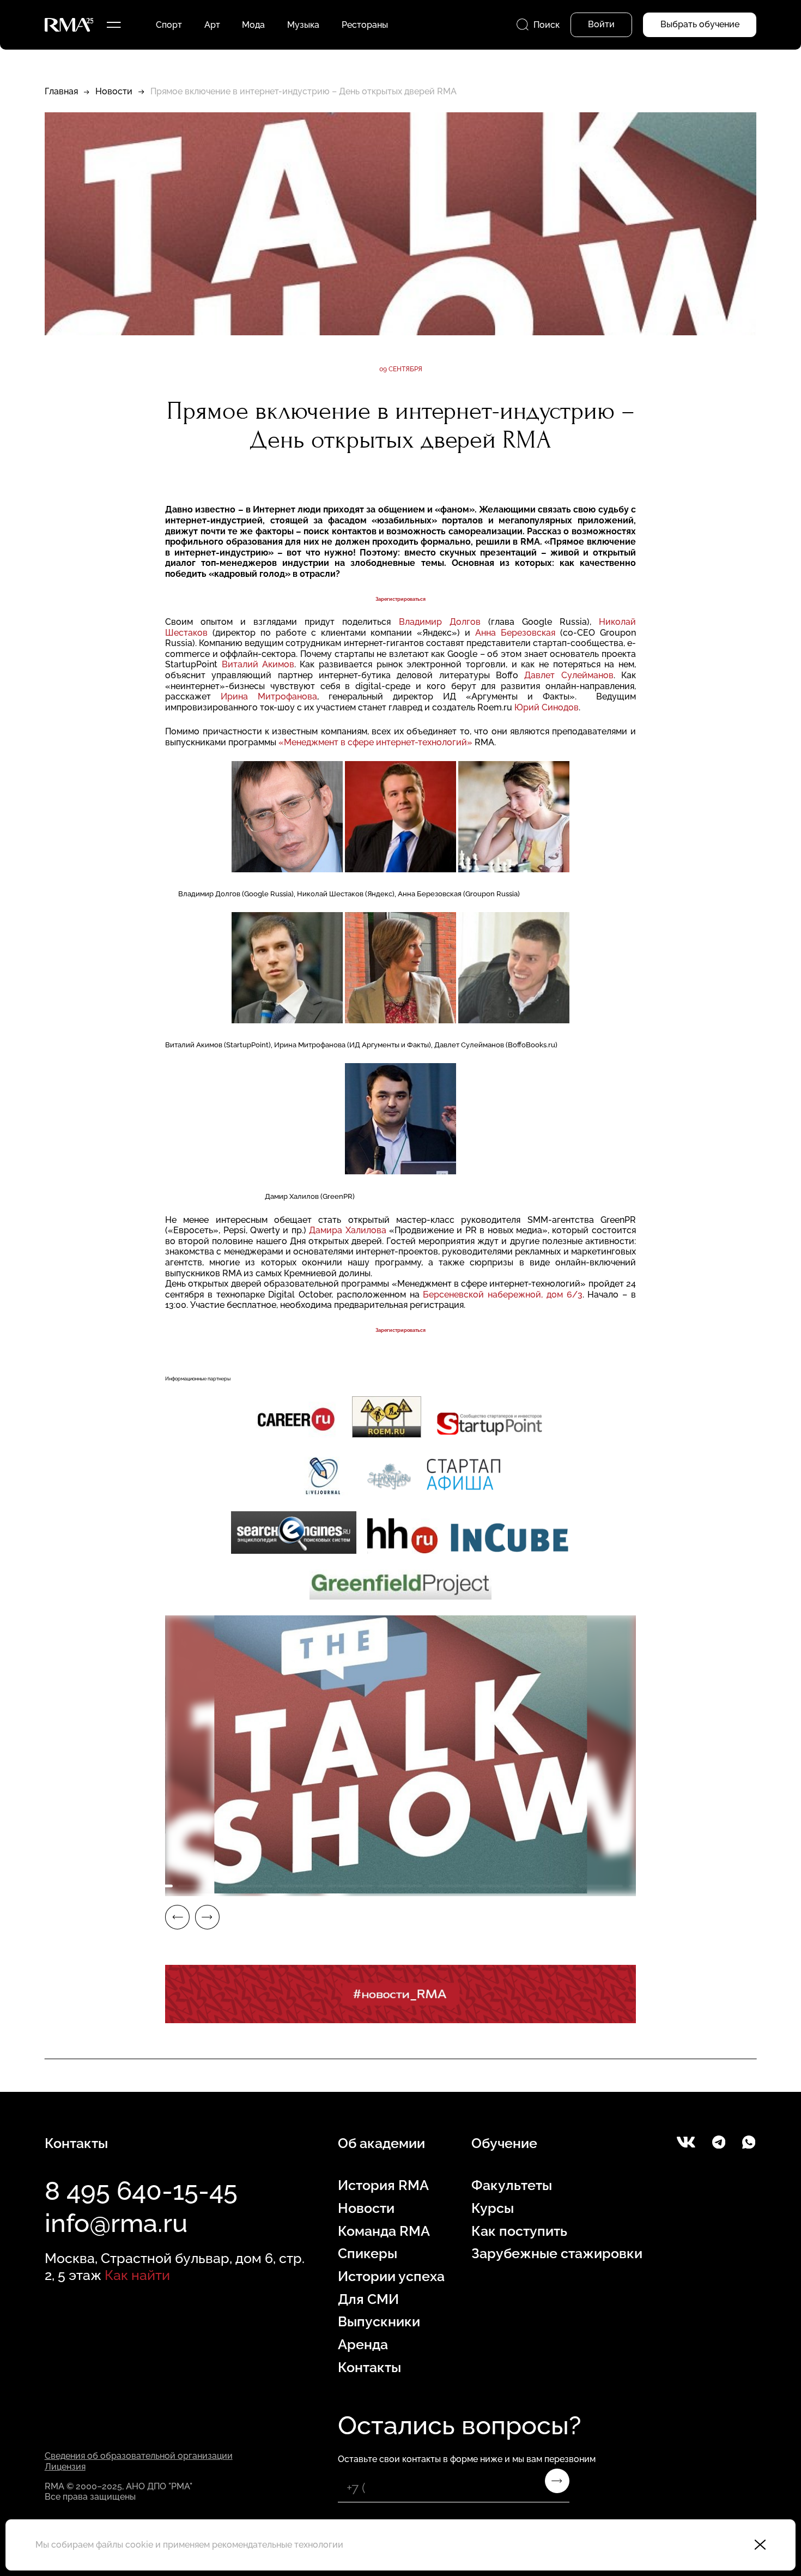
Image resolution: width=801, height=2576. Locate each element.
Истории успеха (391, 2276)
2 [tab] (201, 1886)
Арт (212, 25)
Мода (253, 25)
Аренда (363, 2345)
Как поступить (519, 2231)
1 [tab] (150, 1886)
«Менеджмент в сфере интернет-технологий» (375, 742)
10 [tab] (601, 1886)
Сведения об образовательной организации (139, 2456)
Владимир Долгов (440, 622)
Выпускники (379, 2322)
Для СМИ (368, 2299)
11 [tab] (651, 1886)
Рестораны (365, 25)
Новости (114, 91)
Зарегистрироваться (400, 599)
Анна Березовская (515, 633)
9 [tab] (551, 1886)
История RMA (383, 2185)
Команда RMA (384, 2231)
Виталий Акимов (258, 664)
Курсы (493, 2208)
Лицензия (65, 2467)
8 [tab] (501, 1886)
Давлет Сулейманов (569, 675)
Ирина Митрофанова (269, 696)
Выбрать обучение (700, 24)
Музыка (303, 25)
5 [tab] (350, 1886)
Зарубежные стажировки (557, 2254)
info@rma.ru (116, 2223)
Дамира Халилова (347, 1230)
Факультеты (512, 2185)
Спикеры (368, 2254)
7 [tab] (451, 1886)
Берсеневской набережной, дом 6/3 (502, 1295)
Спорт (169, 25)
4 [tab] (300, 1886)
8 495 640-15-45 (141, 2191)
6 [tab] (400, 1886)
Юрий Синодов (547, 707)
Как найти (137, 2275)
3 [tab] (251, 1886)
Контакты (369, 2367)
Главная (61, 91)
